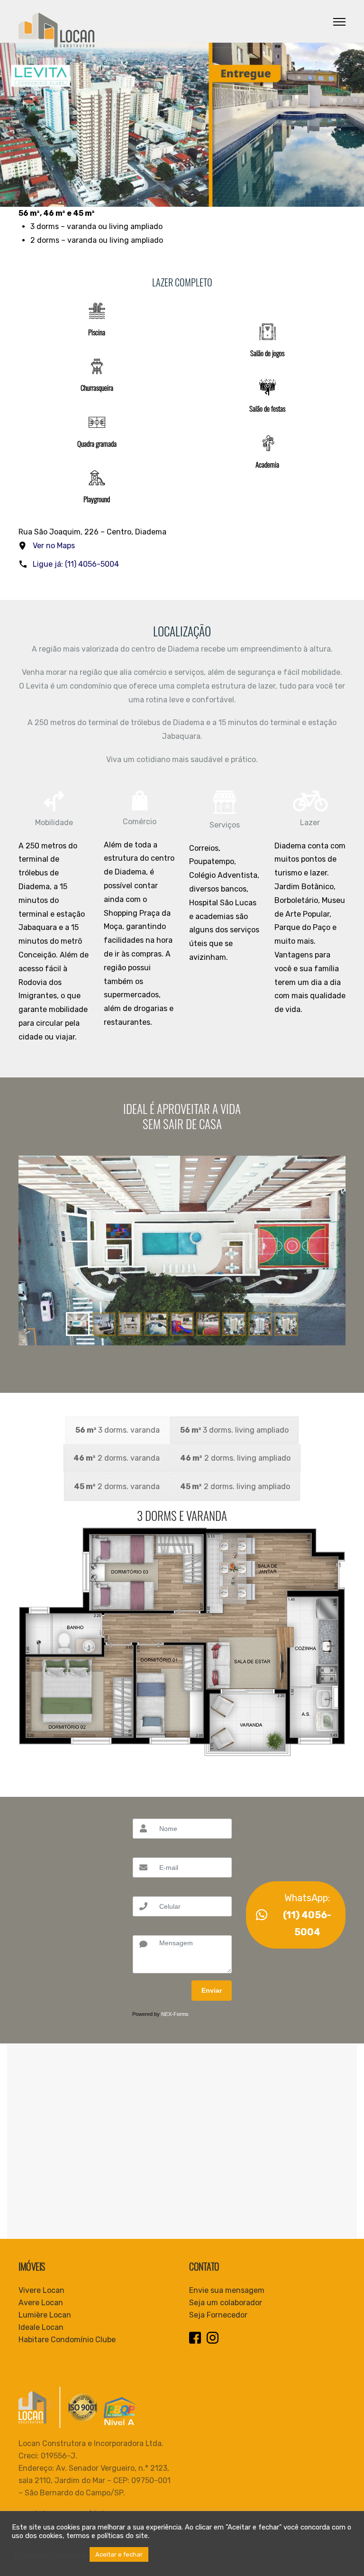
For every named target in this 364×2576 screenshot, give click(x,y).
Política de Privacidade (51, 2555)
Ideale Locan (41, 2327)
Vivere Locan (41, 2290)
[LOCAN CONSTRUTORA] (56, 30)
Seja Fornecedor (218, 2315)
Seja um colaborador (226, 2303)
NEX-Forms (175, 2014)
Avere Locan (41, 2303)
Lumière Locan (45, 2315)
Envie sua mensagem (227, 2290)
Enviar (212, 1990)
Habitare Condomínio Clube (67, 2340)
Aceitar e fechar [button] (119, 2554)
